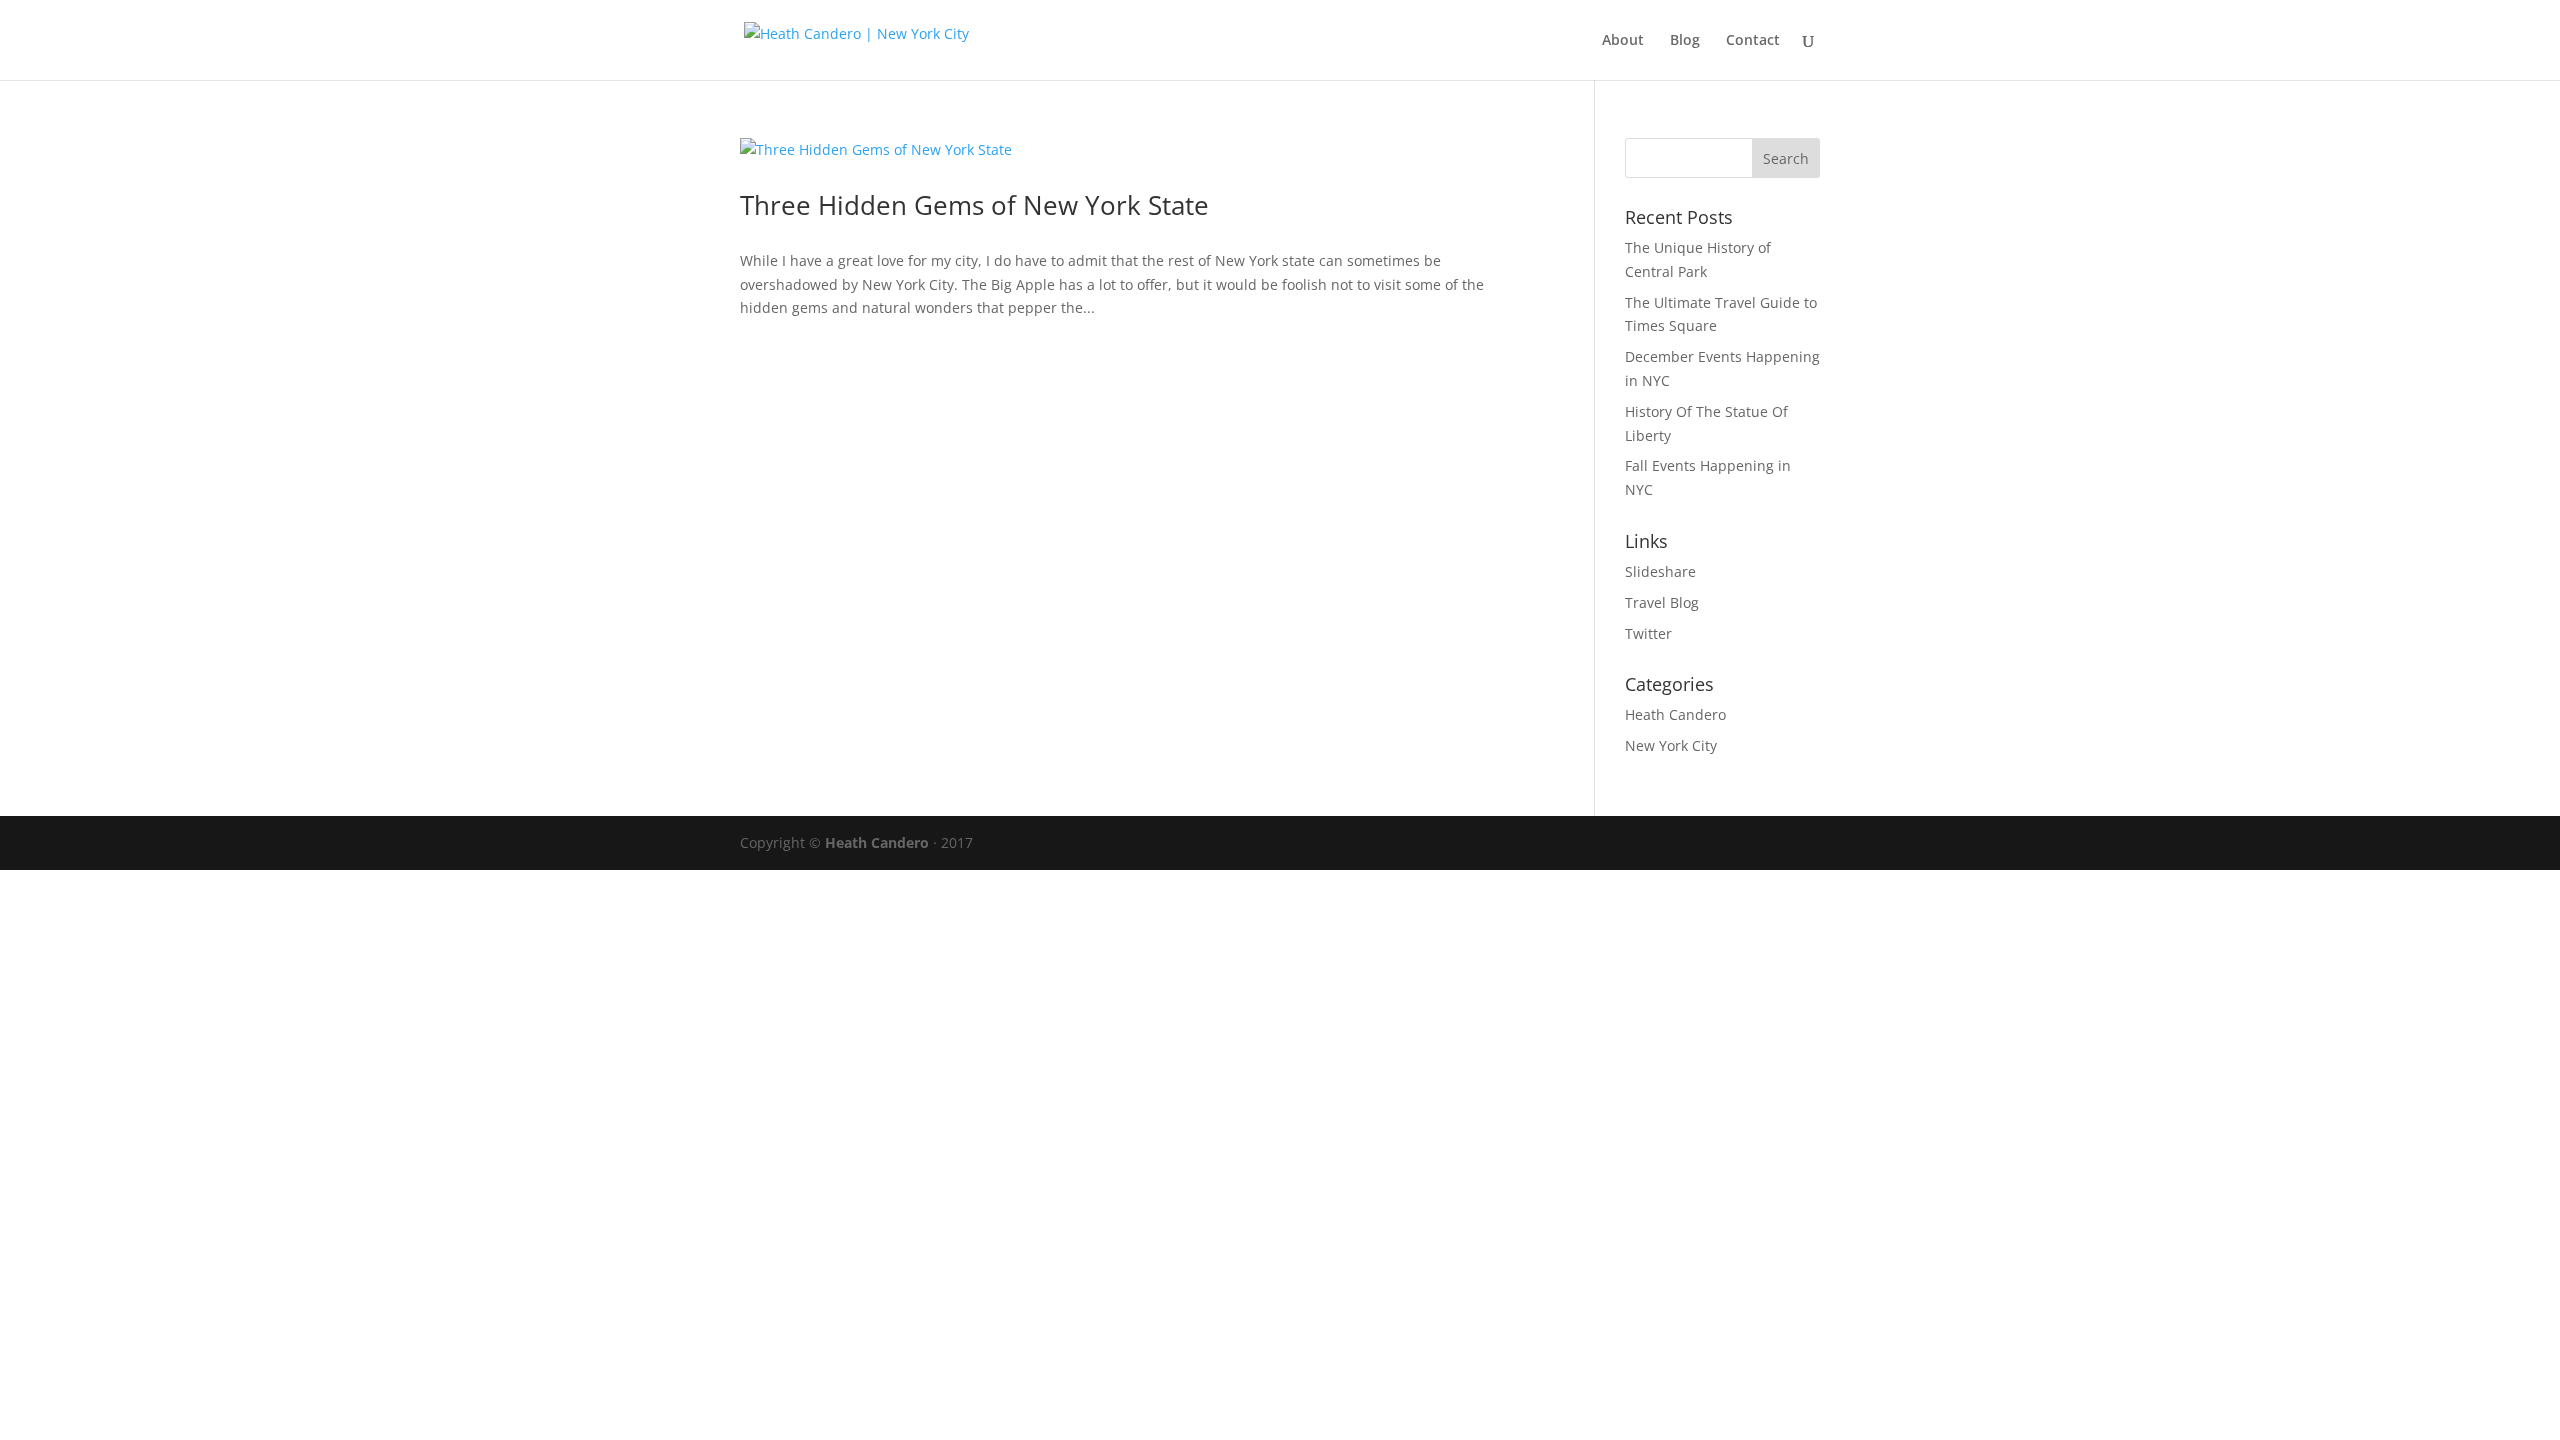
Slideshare (1660, 571)
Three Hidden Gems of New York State (974, 205)
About (1623, 41)
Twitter (1648, 633)
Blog (1685, 41)
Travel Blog (1662, 602)
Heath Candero (1675, 714)
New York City (1671, 745)
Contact (1753, 41)
